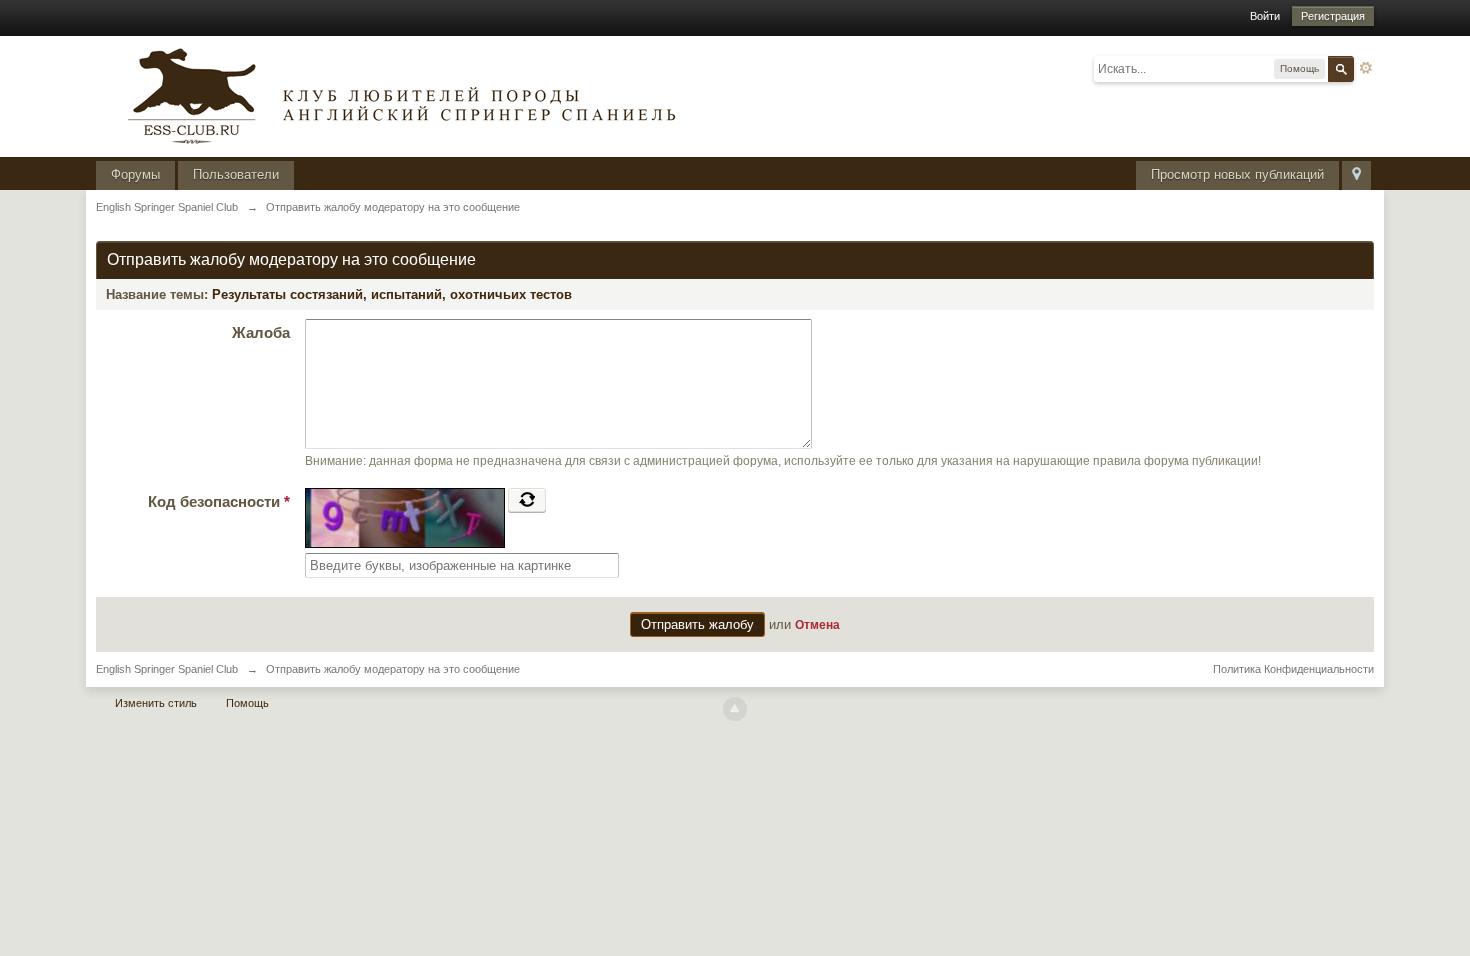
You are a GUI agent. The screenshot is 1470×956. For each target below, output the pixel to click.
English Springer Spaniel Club (167, 669)
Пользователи (236, 174)
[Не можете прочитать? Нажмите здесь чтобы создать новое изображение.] (527, 500)
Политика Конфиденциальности (1293, 669)
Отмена (817, 624)
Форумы (135, 174)
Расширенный (1366, 68)
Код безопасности (219, 501)
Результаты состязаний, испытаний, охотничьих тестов (392, 294)
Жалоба (261, 332)
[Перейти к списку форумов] (396, 94)
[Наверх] (735, 709)
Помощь (247, 703)
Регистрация (1333, 16)
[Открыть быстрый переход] (1356, 175)
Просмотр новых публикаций (1237, 174)
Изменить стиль (156, 703)
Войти (1265, 16)
